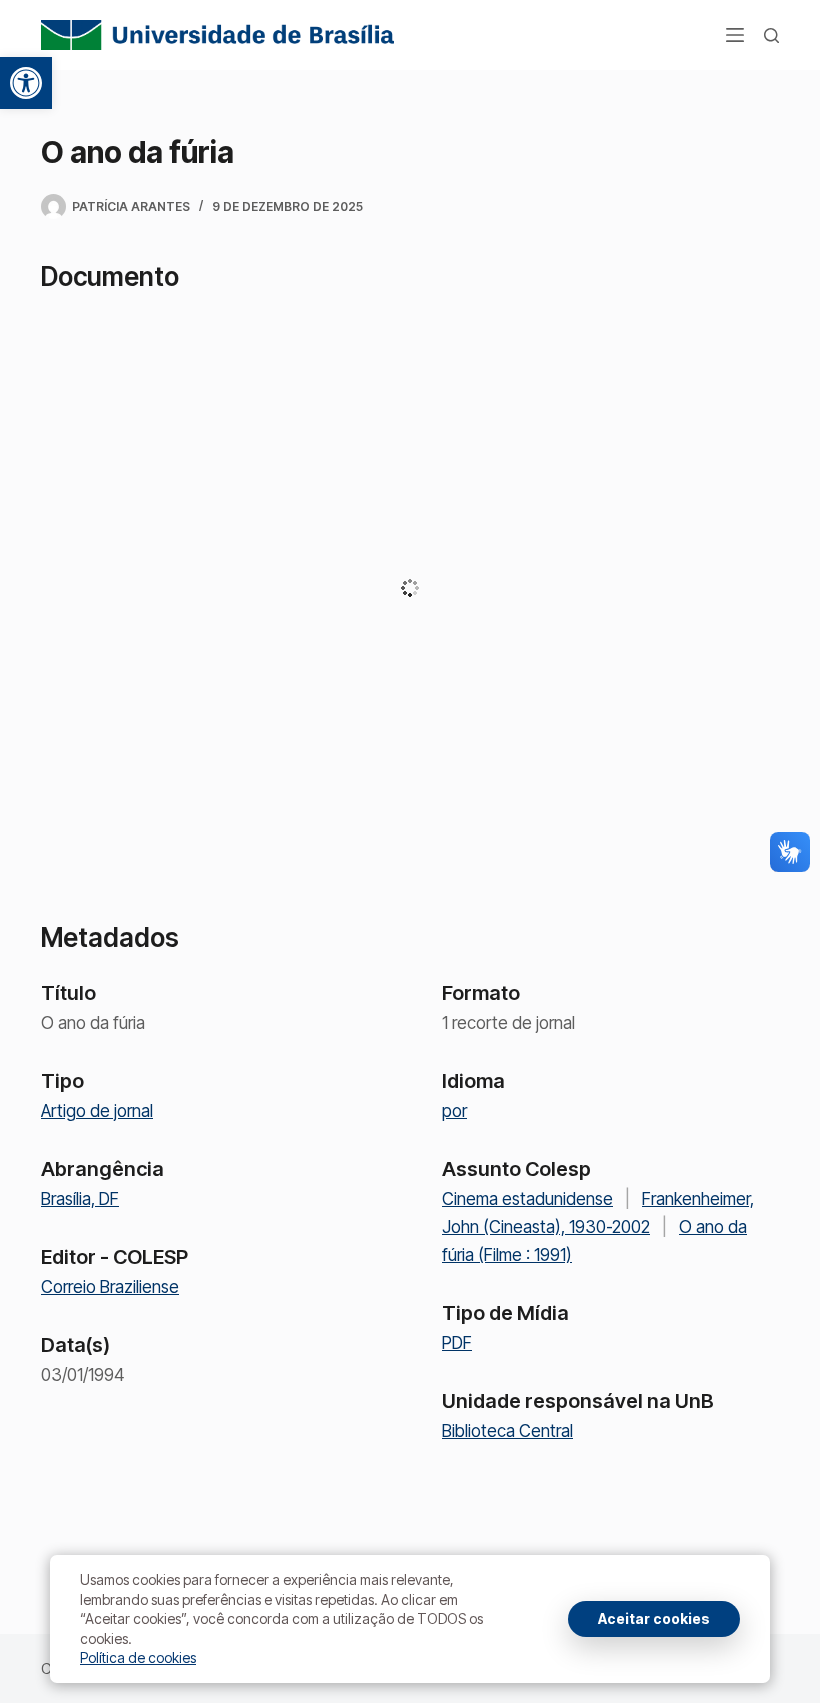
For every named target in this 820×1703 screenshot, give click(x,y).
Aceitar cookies (654, 1618)
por (454, 1111)
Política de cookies (138, 1657)
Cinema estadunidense (527, 1199)
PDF (457, 1343)
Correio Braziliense (110, 1287)
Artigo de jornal (97, 1111)
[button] (26, 83)
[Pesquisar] (771, 35)
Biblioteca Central (507, 1431)
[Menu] (735, 35)
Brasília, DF (80, 1199)
